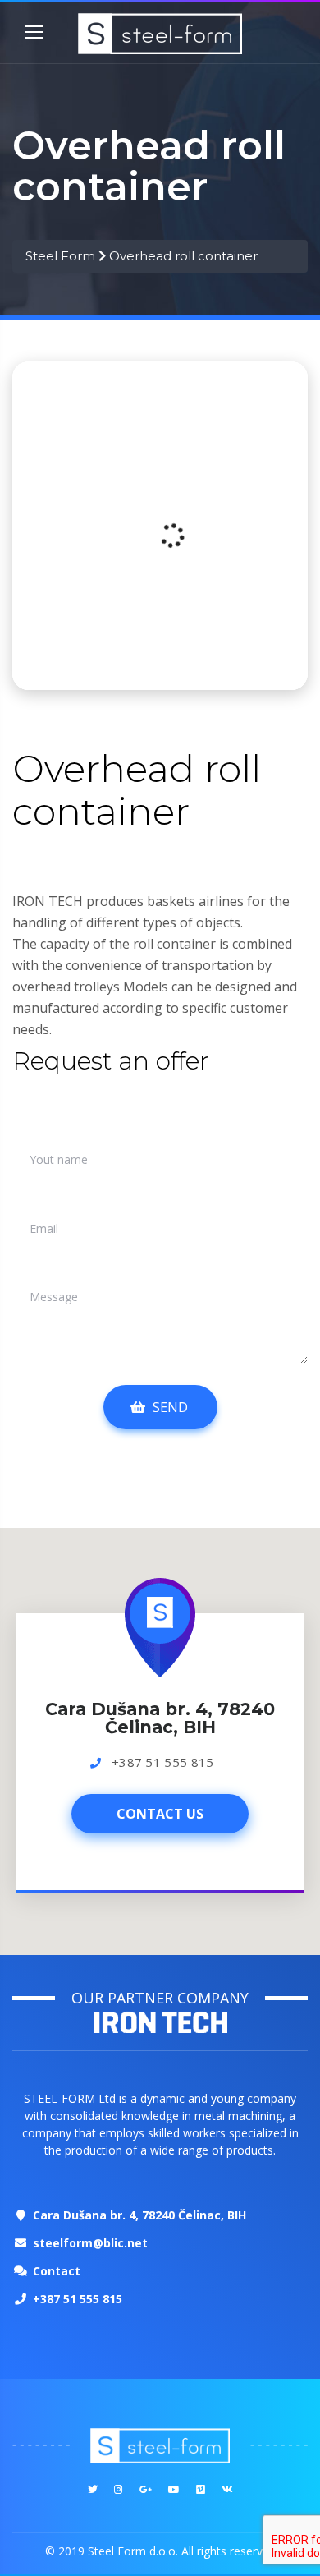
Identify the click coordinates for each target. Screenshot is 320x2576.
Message (54, 1297)
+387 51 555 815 (163, 1762)
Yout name (59, 1160)
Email (44, 1229)
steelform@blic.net (90, 2243)
